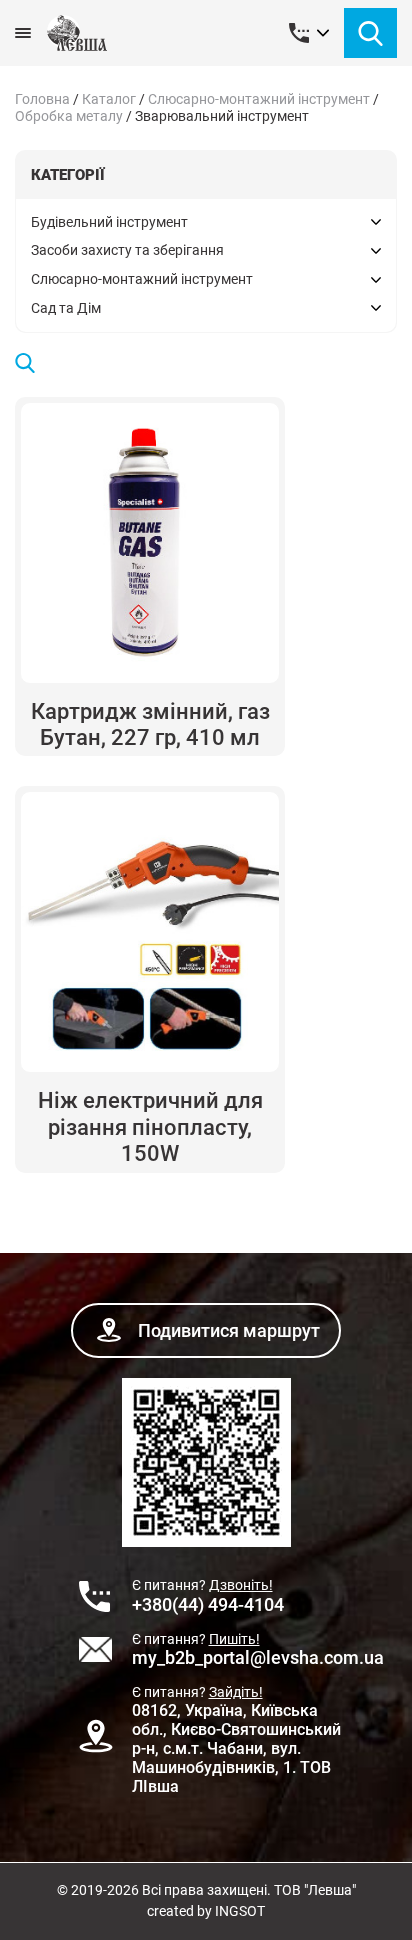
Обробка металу (69, 116)
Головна (42, 99)
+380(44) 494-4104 (208, 1604)
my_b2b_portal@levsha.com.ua (258, 1657)
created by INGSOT (206, 1911)
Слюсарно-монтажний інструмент (259, 99)
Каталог (109, 99)
